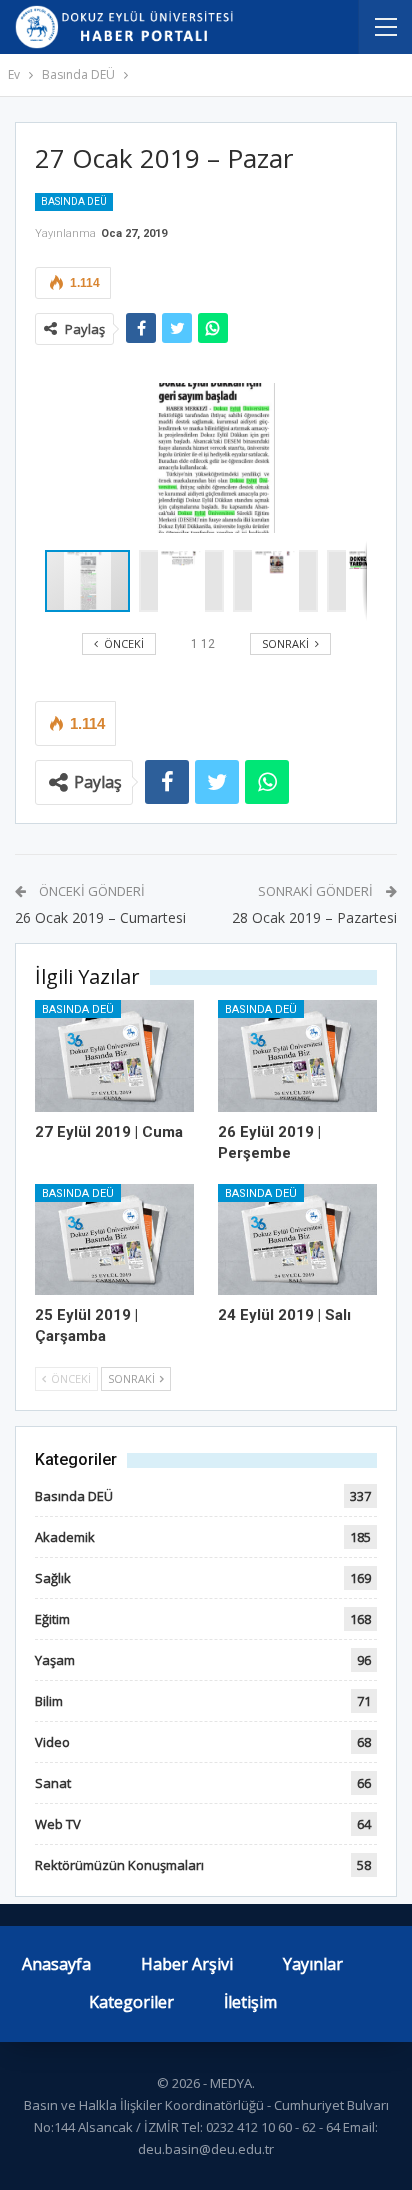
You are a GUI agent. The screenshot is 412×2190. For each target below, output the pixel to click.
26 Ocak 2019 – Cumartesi (100, 917)
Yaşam (55, 1660)
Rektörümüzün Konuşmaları (119, 1865)
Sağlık (53, 1578)
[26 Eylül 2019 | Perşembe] (297, 1055)
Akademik (65, 1537)
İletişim (250, 2002)
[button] (186, 581)
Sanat (53, 1783)
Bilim (49, 1701)
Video (52, 1742)
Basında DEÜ (74, 201)
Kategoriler (131, 2002)
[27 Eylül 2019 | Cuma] (114, 1055)
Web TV (58, 1824)
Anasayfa (56, 1964)
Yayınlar (313, 1964)
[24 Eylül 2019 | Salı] (297, 1239)
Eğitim (52, 1619)
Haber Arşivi (187, 1964)
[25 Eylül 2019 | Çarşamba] (114, 1239)
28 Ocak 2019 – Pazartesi (314, 917)
